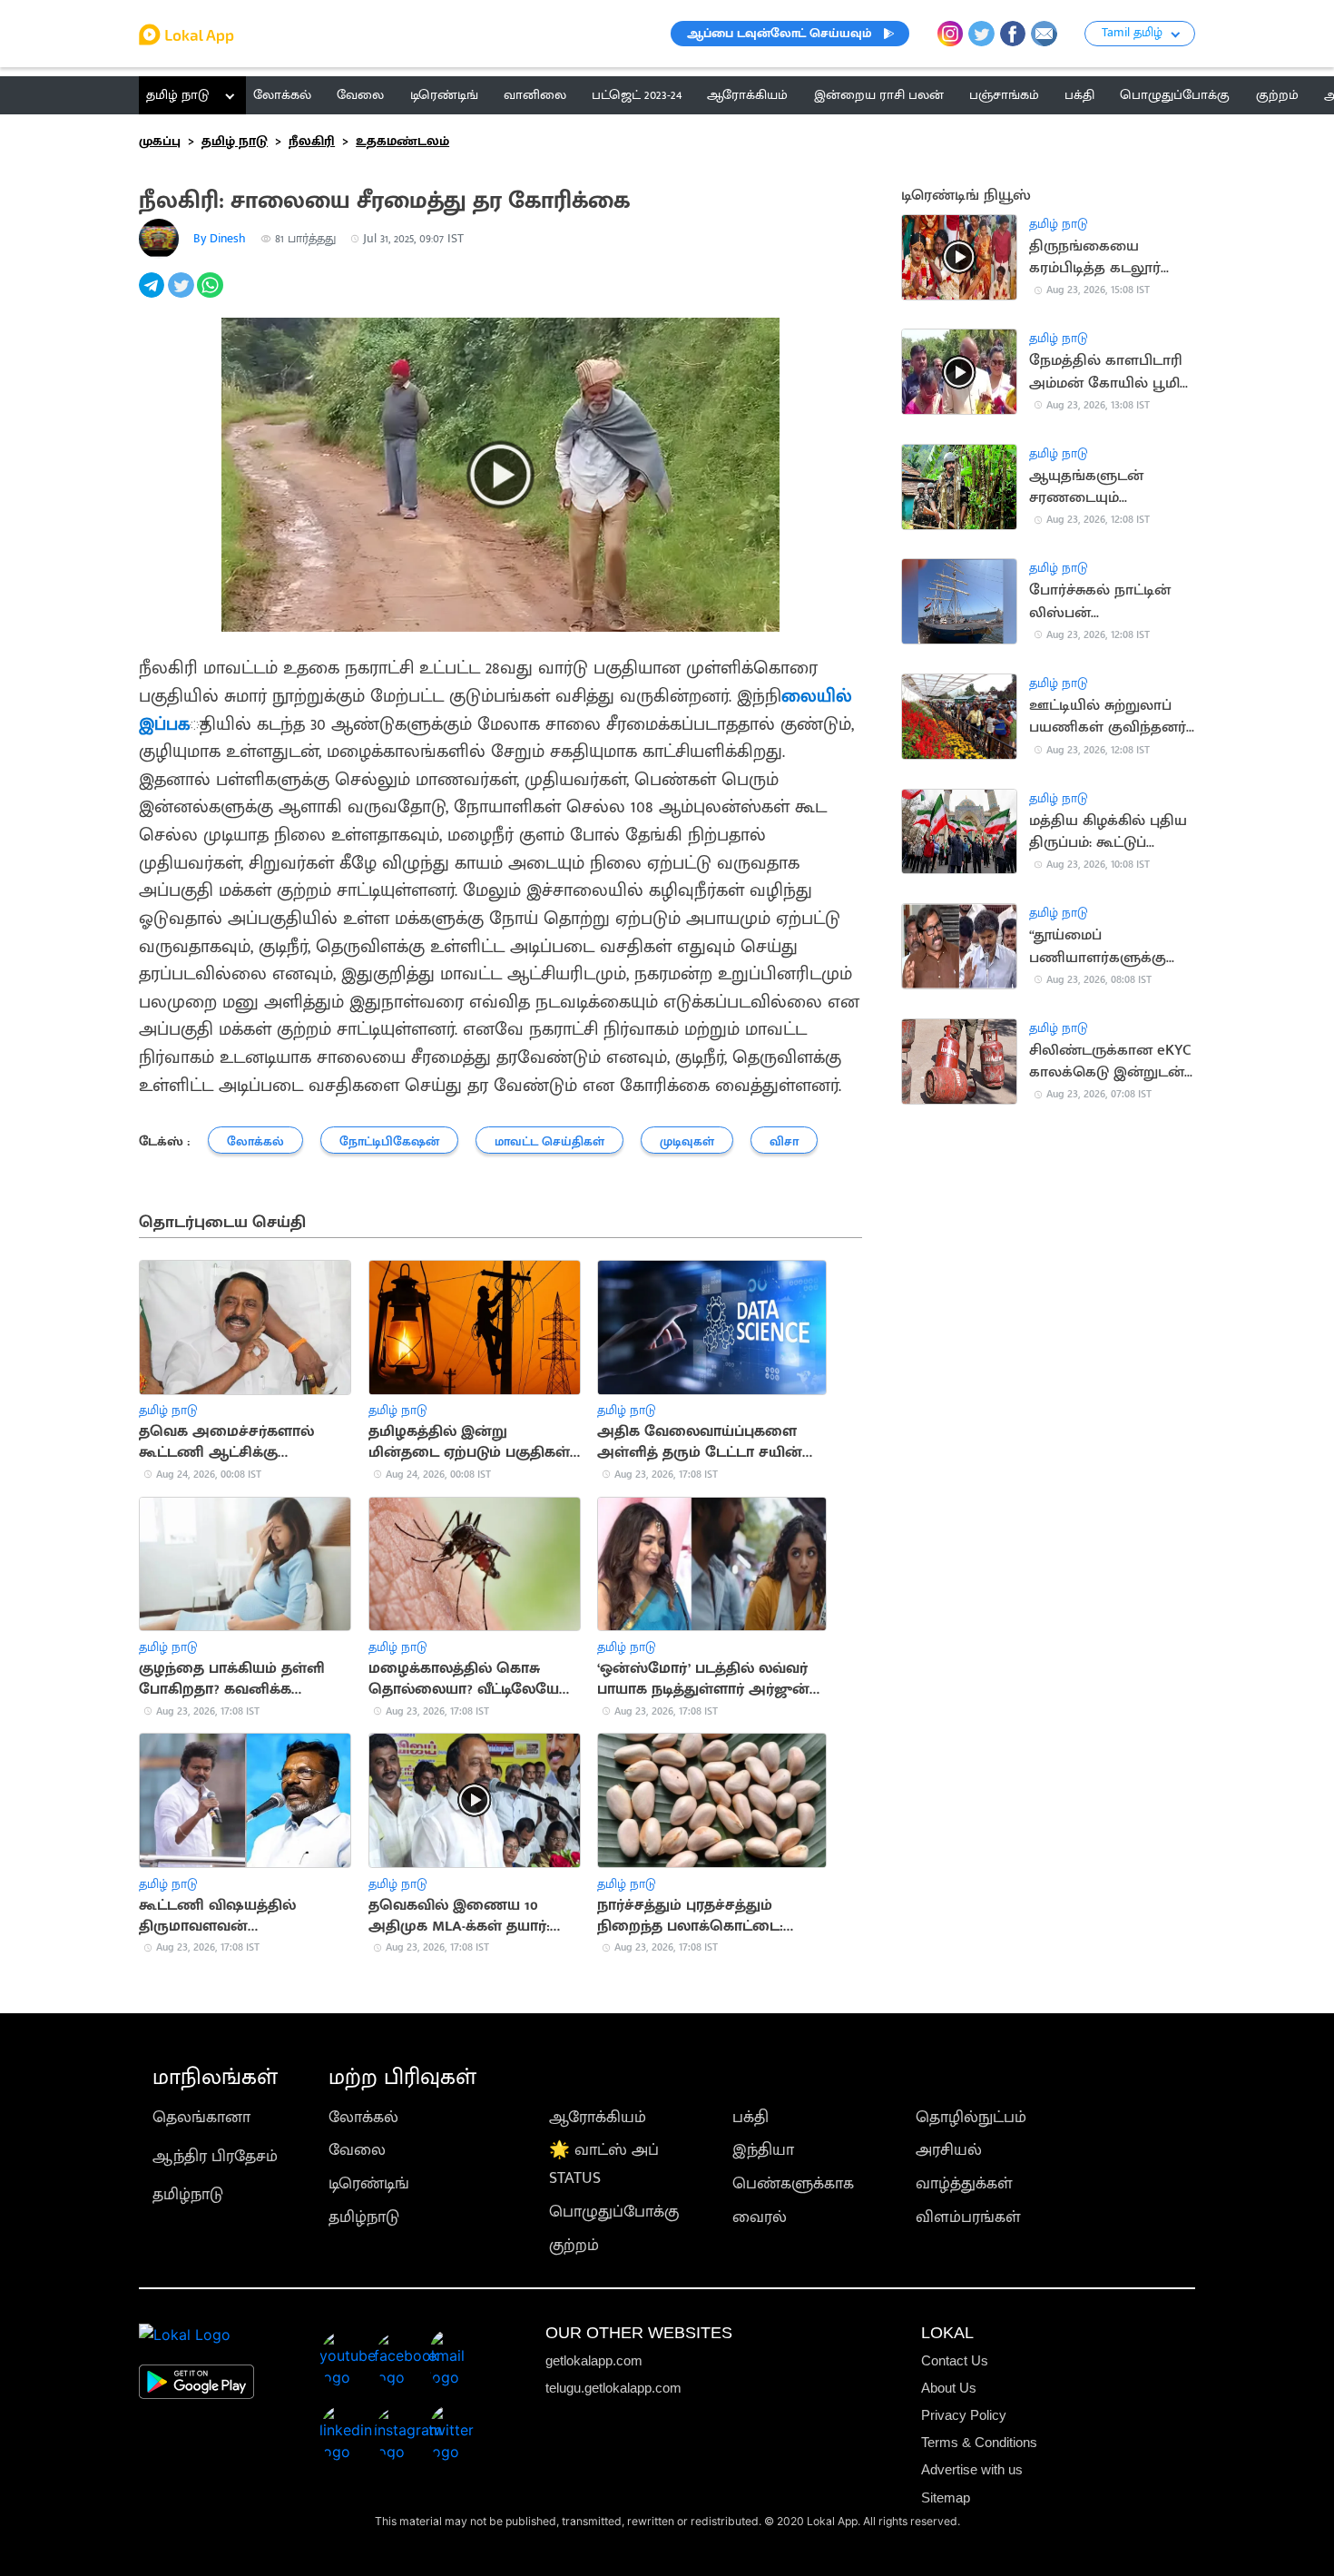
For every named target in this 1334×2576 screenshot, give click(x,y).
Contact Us (955, 2360)
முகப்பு (160, 141)
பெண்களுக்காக (793, 2183)
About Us (949, 2388)
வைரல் (760, 2217)
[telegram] (153, 295)
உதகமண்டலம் (402, 141)
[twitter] (182, 295)
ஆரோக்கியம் (598, 2117)
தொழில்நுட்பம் (971, 2117)
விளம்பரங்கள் (968, 2217)
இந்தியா (763, 2150)
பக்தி (750, 2117)
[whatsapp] (211, 295)
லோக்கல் (363, 2117)
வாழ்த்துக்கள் (964, 2183)
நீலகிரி (312, 141)
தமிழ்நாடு (188, 2194)
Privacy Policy (964, 2415)
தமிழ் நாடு (177, 95)
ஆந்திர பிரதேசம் (215, 2156)
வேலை (357, 2150)
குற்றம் (574, 2245)
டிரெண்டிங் (369, 2183)
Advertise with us (972, 2469)
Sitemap (946, 2497)
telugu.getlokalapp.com (613, 2388)
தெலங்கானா (201, 2117)
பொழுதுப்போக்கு (614, 2212)
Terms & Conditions (979, 2442)
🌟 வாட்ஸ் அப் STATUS (604, 2164)
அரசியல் (949, 2150)
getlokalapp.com (594, 2360)
